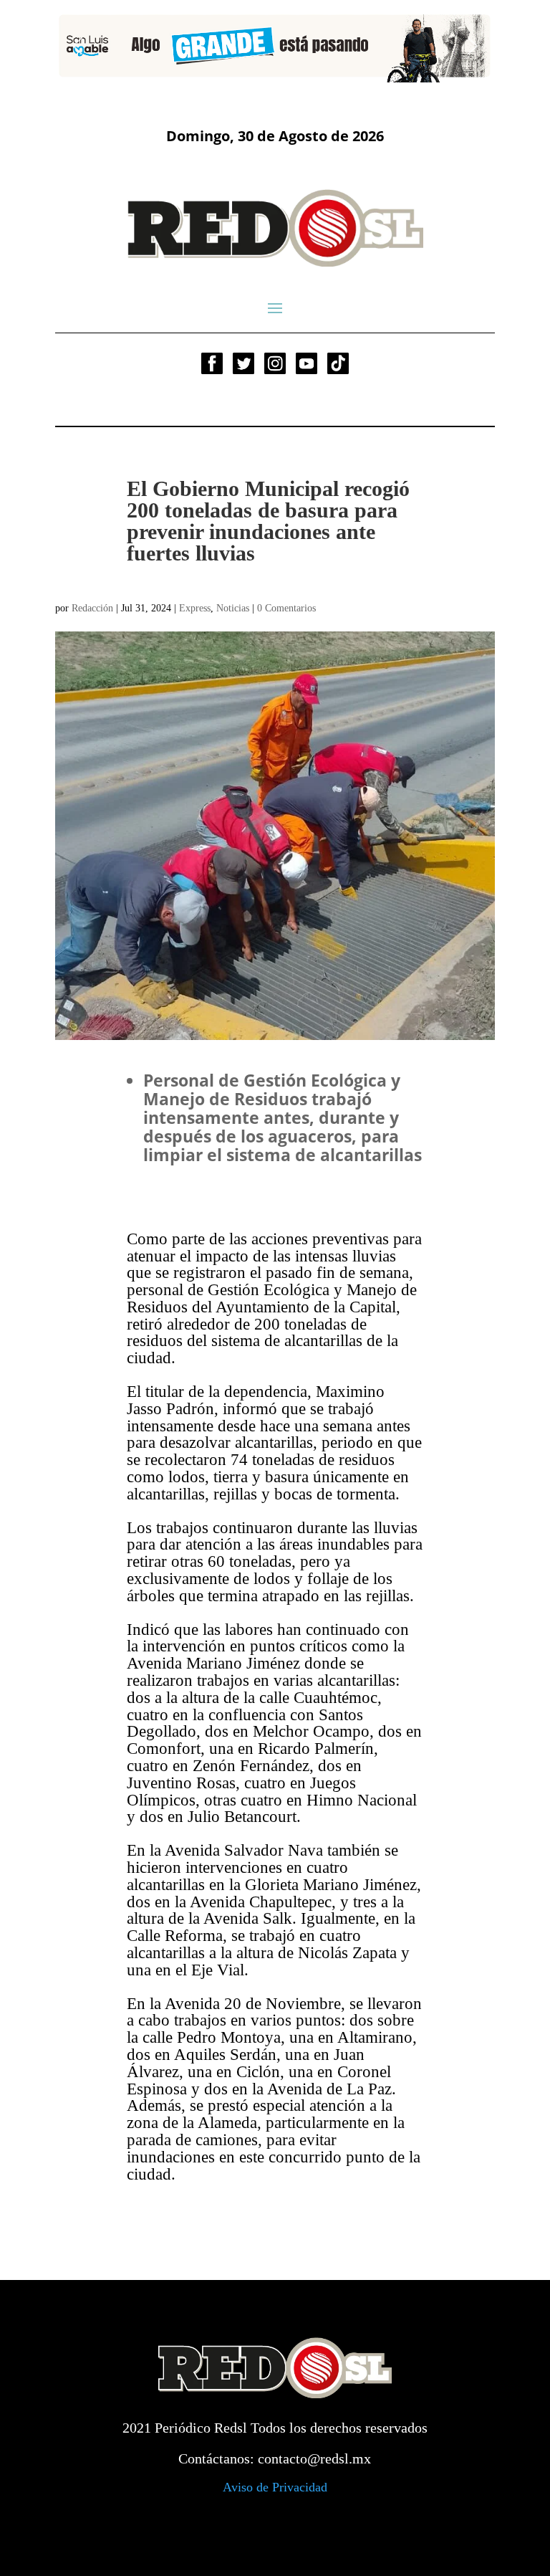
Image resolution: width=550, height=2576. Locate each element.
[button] (77, 46)
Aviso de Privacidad (275, 2487)
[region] (275, 46)
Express (195, 608)
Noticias (233, 608)
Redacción (92, 608)
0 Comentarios (286, 608)
